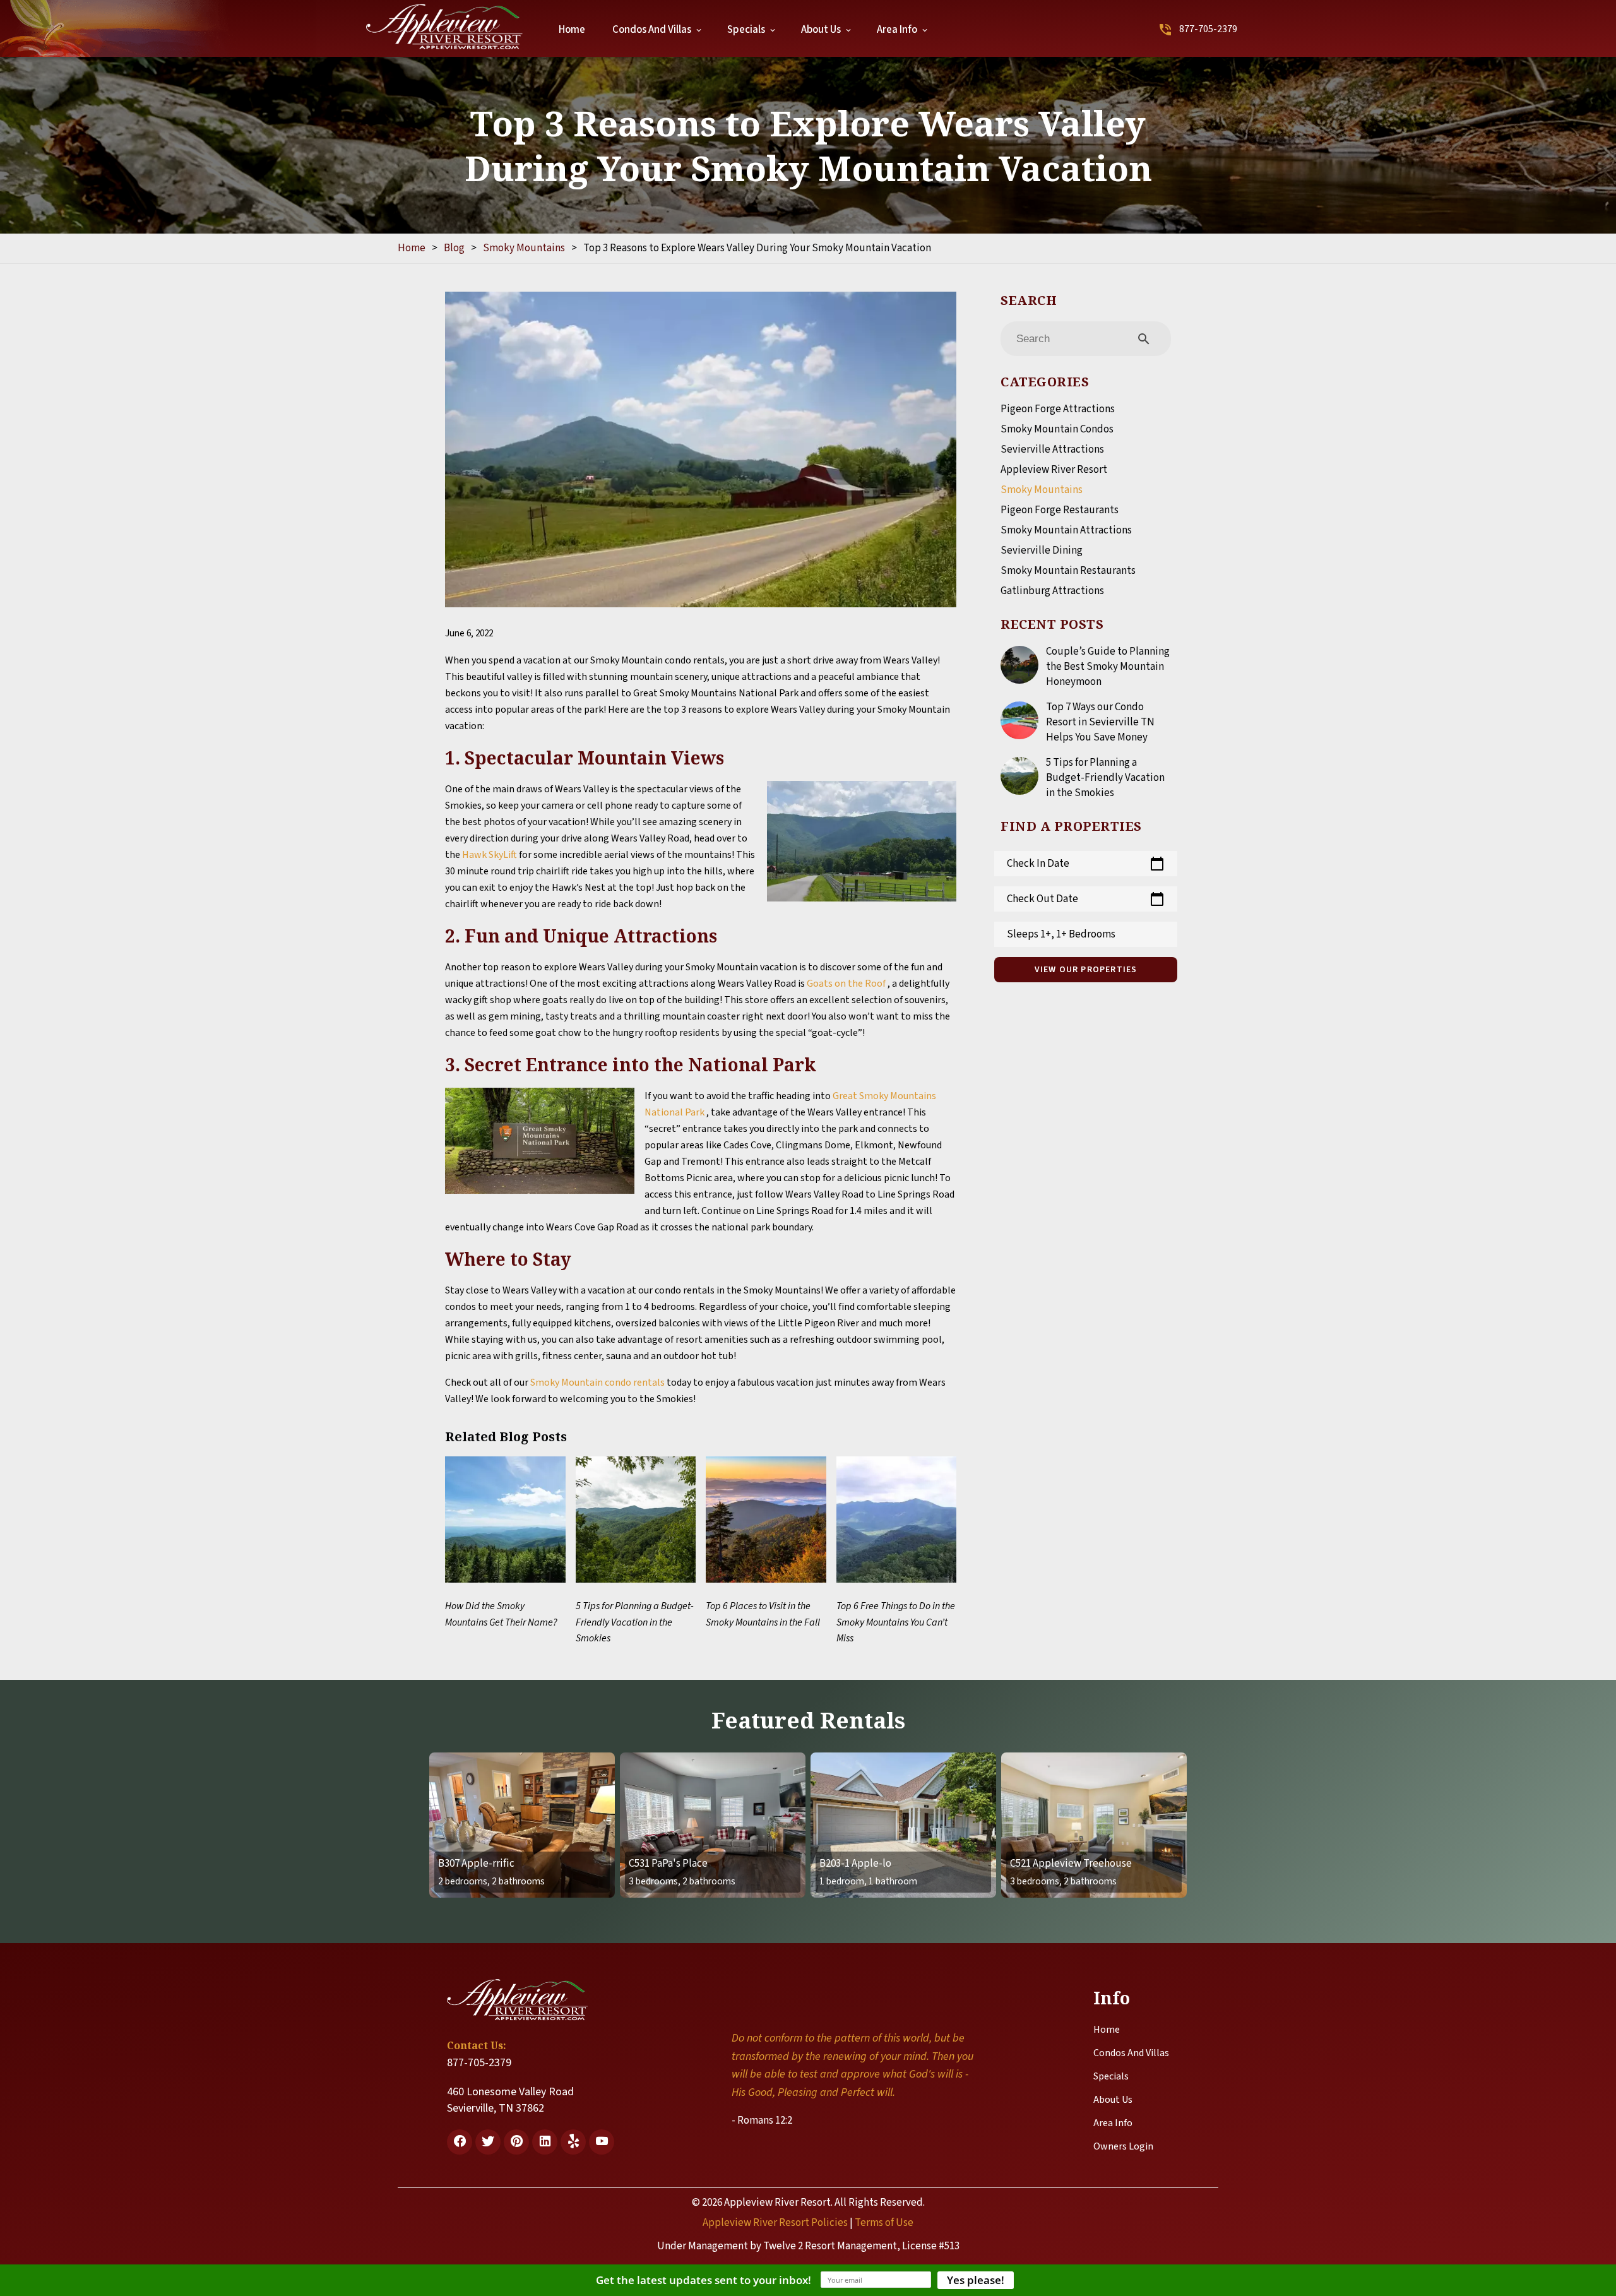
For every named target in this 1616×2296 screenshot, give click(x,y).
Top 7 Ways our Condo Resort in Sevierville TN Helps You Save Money (1100, 722)
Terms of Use (884, 2223)
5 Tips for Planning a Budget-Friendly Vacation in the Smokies (1105, 778)
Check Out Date (1086, 899)
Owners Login (1123, 2146)
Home (572, 30)
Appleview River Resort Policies (775, 2223)
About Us (821, 30)
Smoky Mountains (524, 248)
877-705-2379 (1208, 29)
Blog (454, 248)
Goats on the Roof (847, 984)
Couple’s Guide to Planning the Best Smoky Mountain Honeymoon (1108, 667)
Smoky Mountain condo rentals (597, 1383)
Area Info (897, 30)
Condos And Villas (652, 30)
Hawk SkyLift (490, 855)
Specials (746, 30)
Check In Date (1086, 864)
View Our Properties (1086, 970)
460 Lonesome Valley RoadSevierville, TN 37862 (510, 2100)
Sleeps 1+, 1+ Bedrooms (1061, 934)
